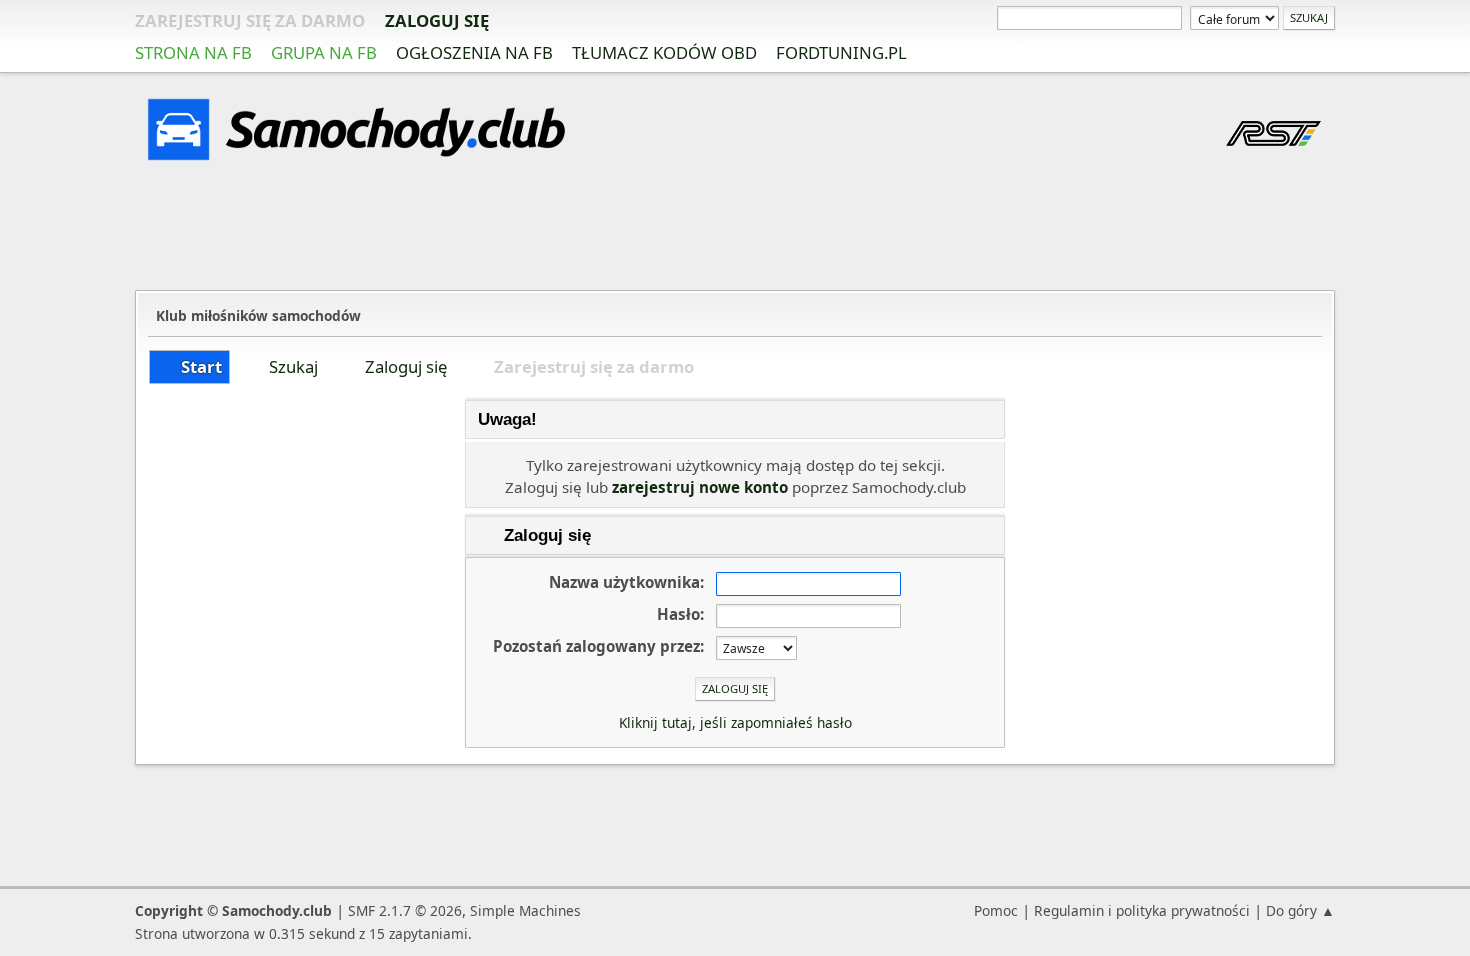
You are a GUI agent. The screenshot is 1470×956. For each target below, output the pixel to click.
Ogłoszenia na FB (474, 52)
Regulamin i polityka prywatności (1142, 910)
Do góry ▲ (1300, 910)
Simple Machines (525, 910)
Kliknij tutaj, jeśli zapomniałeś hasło (735, 722)
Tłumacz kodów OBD (664, 52)
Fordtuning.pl (841, 52)
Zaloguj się (437, 20)
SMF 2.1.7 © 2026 (405, 910)
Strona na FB (193, 52)
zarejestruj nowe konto (700, 487)
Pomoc (996, 910)
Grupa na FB (324, 52)
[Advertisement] (735, 229)
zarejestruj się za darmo (250, 20)
